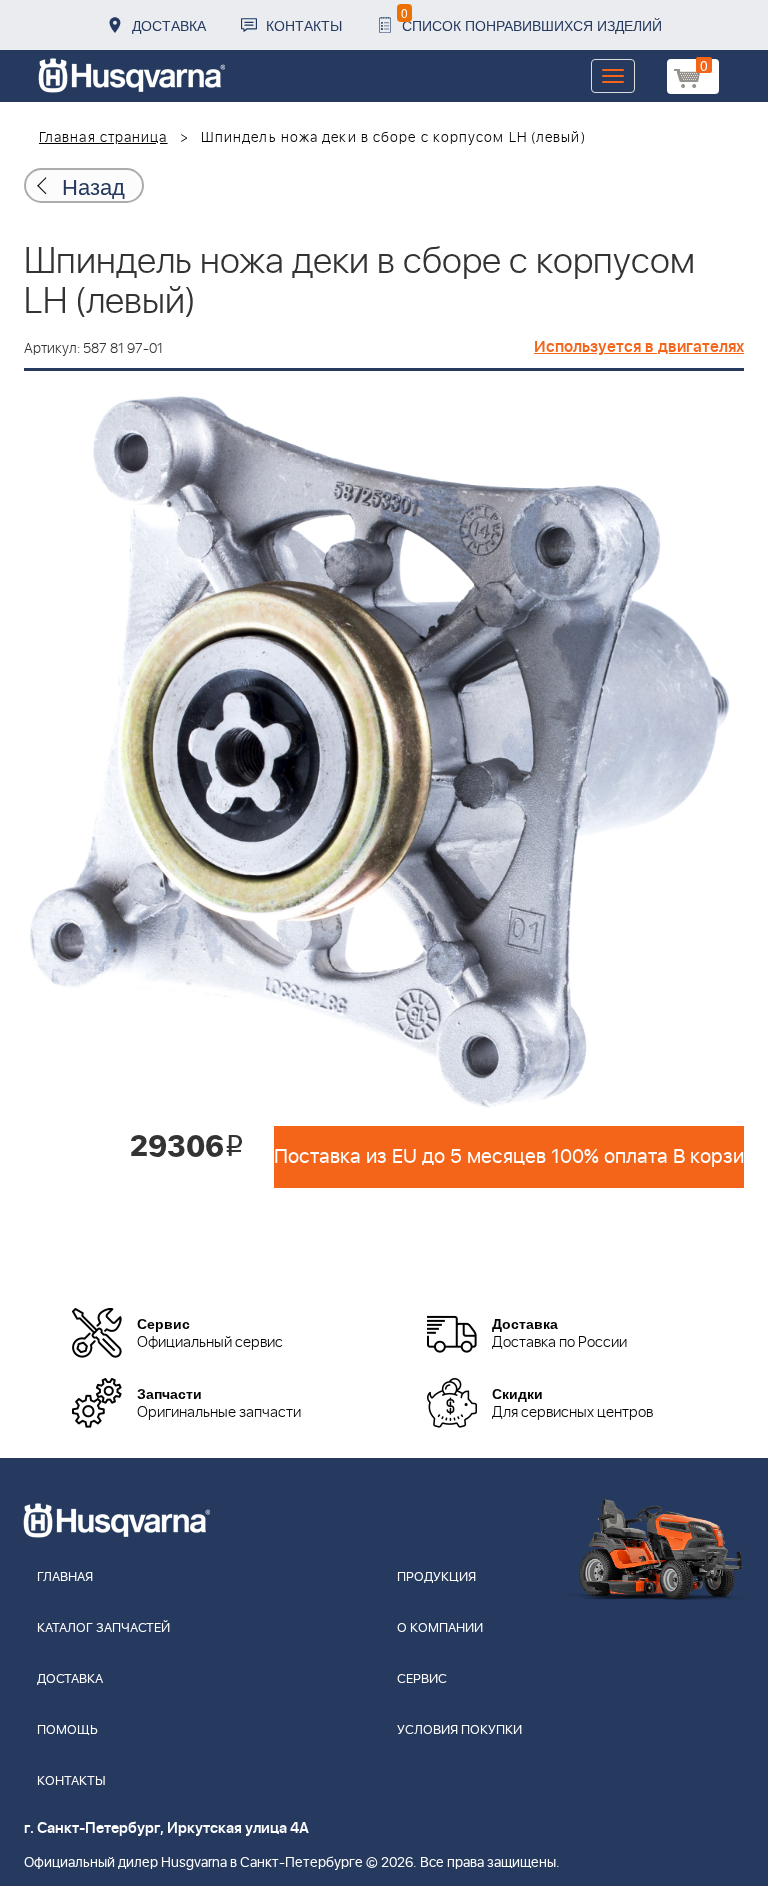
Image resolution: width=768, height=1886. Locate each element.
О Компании (440, 1628)
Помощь (67, 1730)
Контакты (304, 25)
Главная (65, 1577)
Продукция (436, 1577)
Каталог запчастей (103, 1628)
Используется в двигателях (639, 347)
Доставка (169, 25)
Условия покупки (459, 1730)
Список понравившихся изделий (531, 19)
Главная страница (103, 138)
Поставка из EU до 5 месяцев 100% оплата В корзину (509, 1157)
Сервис (422, 1679)
